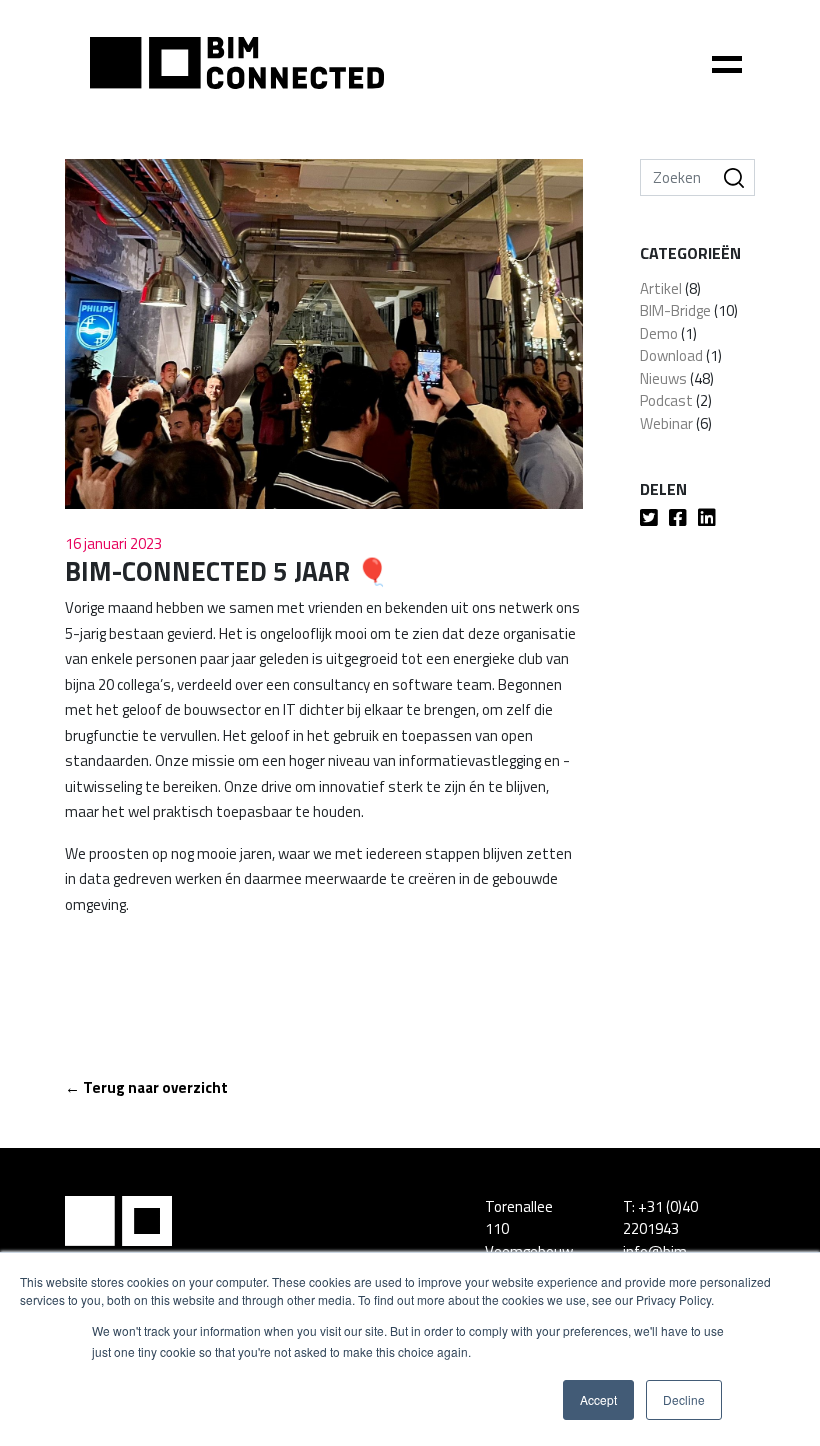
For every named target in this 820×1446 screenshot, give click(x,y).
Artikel (661, 288)
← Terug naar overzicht (146, 1087)
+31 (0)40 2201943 (660, 1218)
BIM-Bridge (675, 310)
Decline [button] (684, 1399)
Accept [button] (598, 1399)
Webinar (666, 423)
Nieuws (663, 378)
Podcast (666, 400)
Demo (659, 333)
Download (671, 355)
